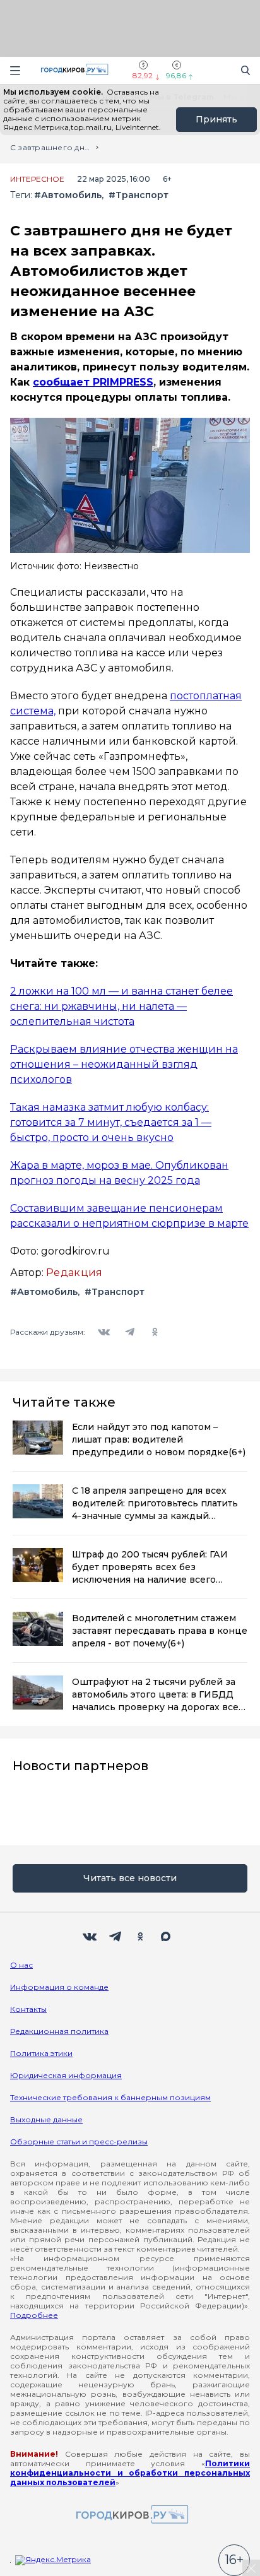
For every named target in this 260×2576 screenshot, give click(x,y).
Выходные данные (46, 2119)
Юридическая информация (66, 2075)
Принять (216, 119)
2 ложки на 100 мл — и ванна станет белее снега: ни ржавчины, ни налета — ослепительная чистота (121, 1006)
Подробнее (34, 2315)
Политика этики (41, 2053)
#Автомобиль (68, 195)
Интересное (37, 179)
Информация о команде (59, 1987)
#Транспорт (139, 195)
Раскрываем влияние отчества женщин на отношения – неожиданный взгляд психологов (124, 1064)
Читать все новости (130, 1878)
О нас (21, 1965)
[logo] (130, 2515)
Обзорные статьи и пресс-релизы (79, 2142)
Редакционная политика (59, 2031)
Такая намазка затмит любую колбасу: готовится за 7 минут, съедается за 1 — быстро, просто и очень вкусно (111, 1122)
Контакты (28, 2009)
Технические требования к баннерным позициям (110, 2097)
